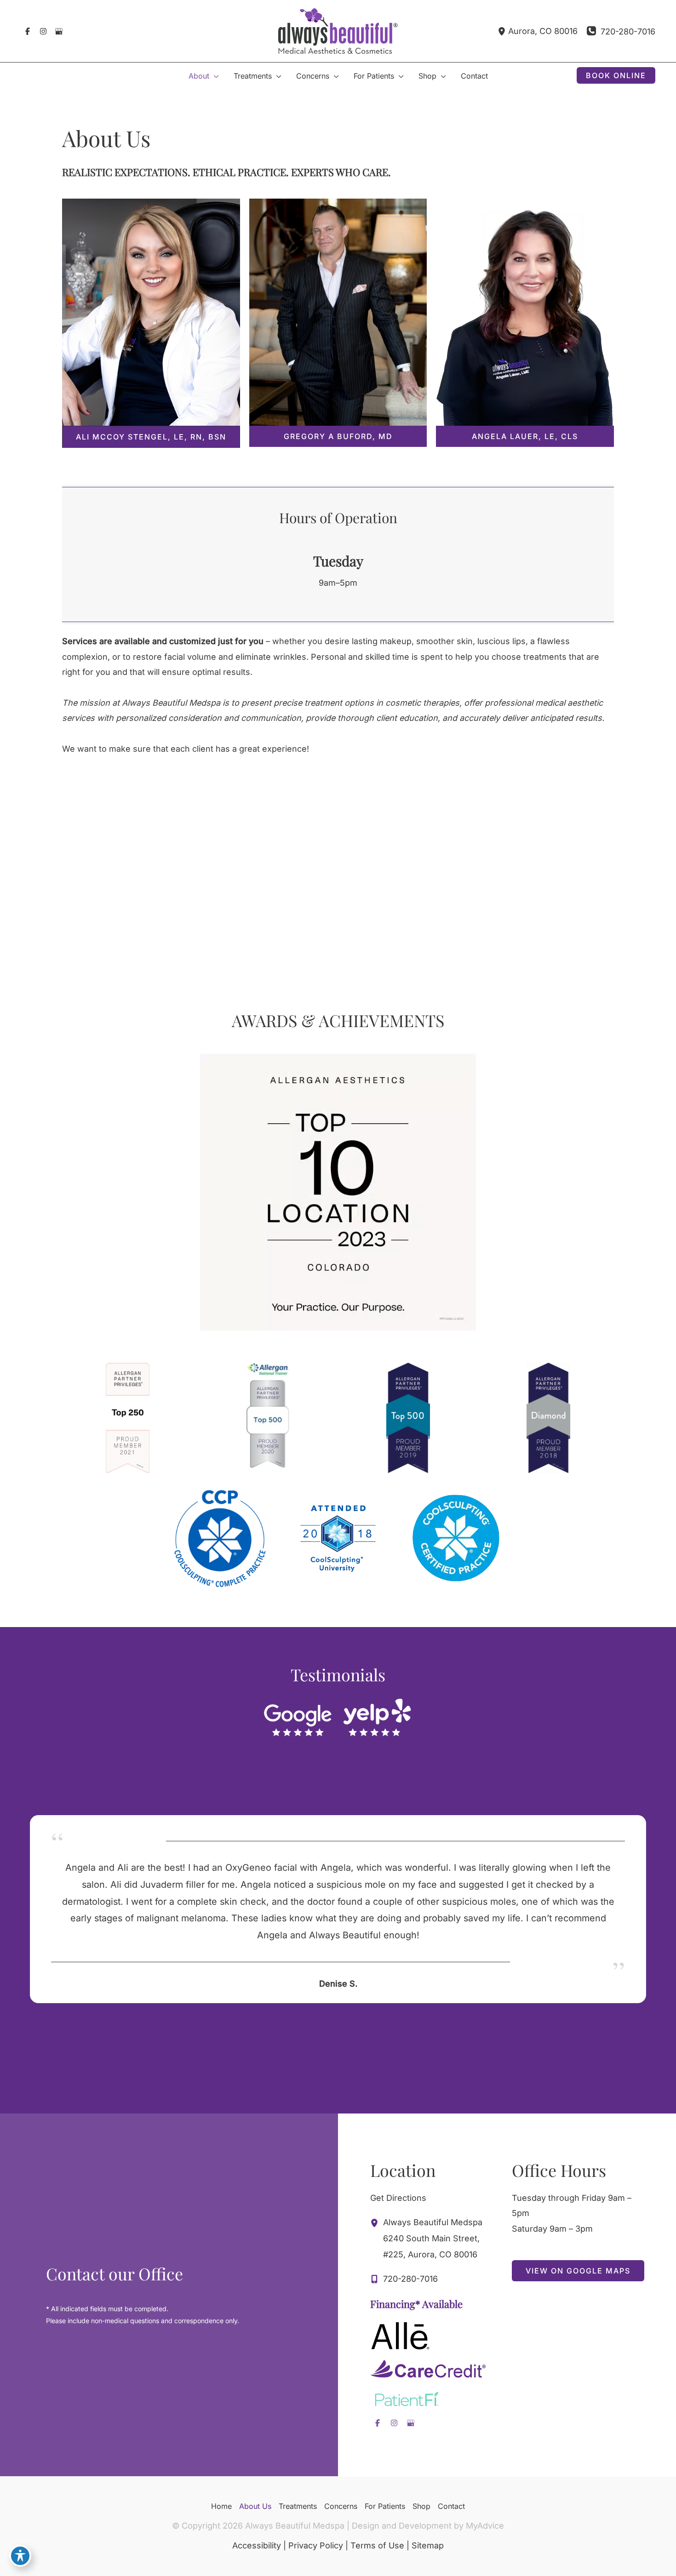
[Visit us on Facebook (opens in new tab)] (28, 31)
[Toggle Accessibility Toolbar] (20, 2556)
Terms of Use (377, 2545)
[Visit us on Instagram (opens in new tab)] (43, 31)
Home (221, 2506)
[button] (214, 76)
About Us (255, 2506)
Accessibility (257, 2545)
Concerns (341, 2506)
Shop (421, 2506)
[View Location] (503, 31)
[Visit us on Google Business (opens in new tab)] (59, 31)
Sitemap (428, 2545)
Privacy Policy (316, 2545)
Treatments (298, 2506)
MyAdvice (485, 2526)
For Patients (385, 2506)
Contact (451, 2506)
